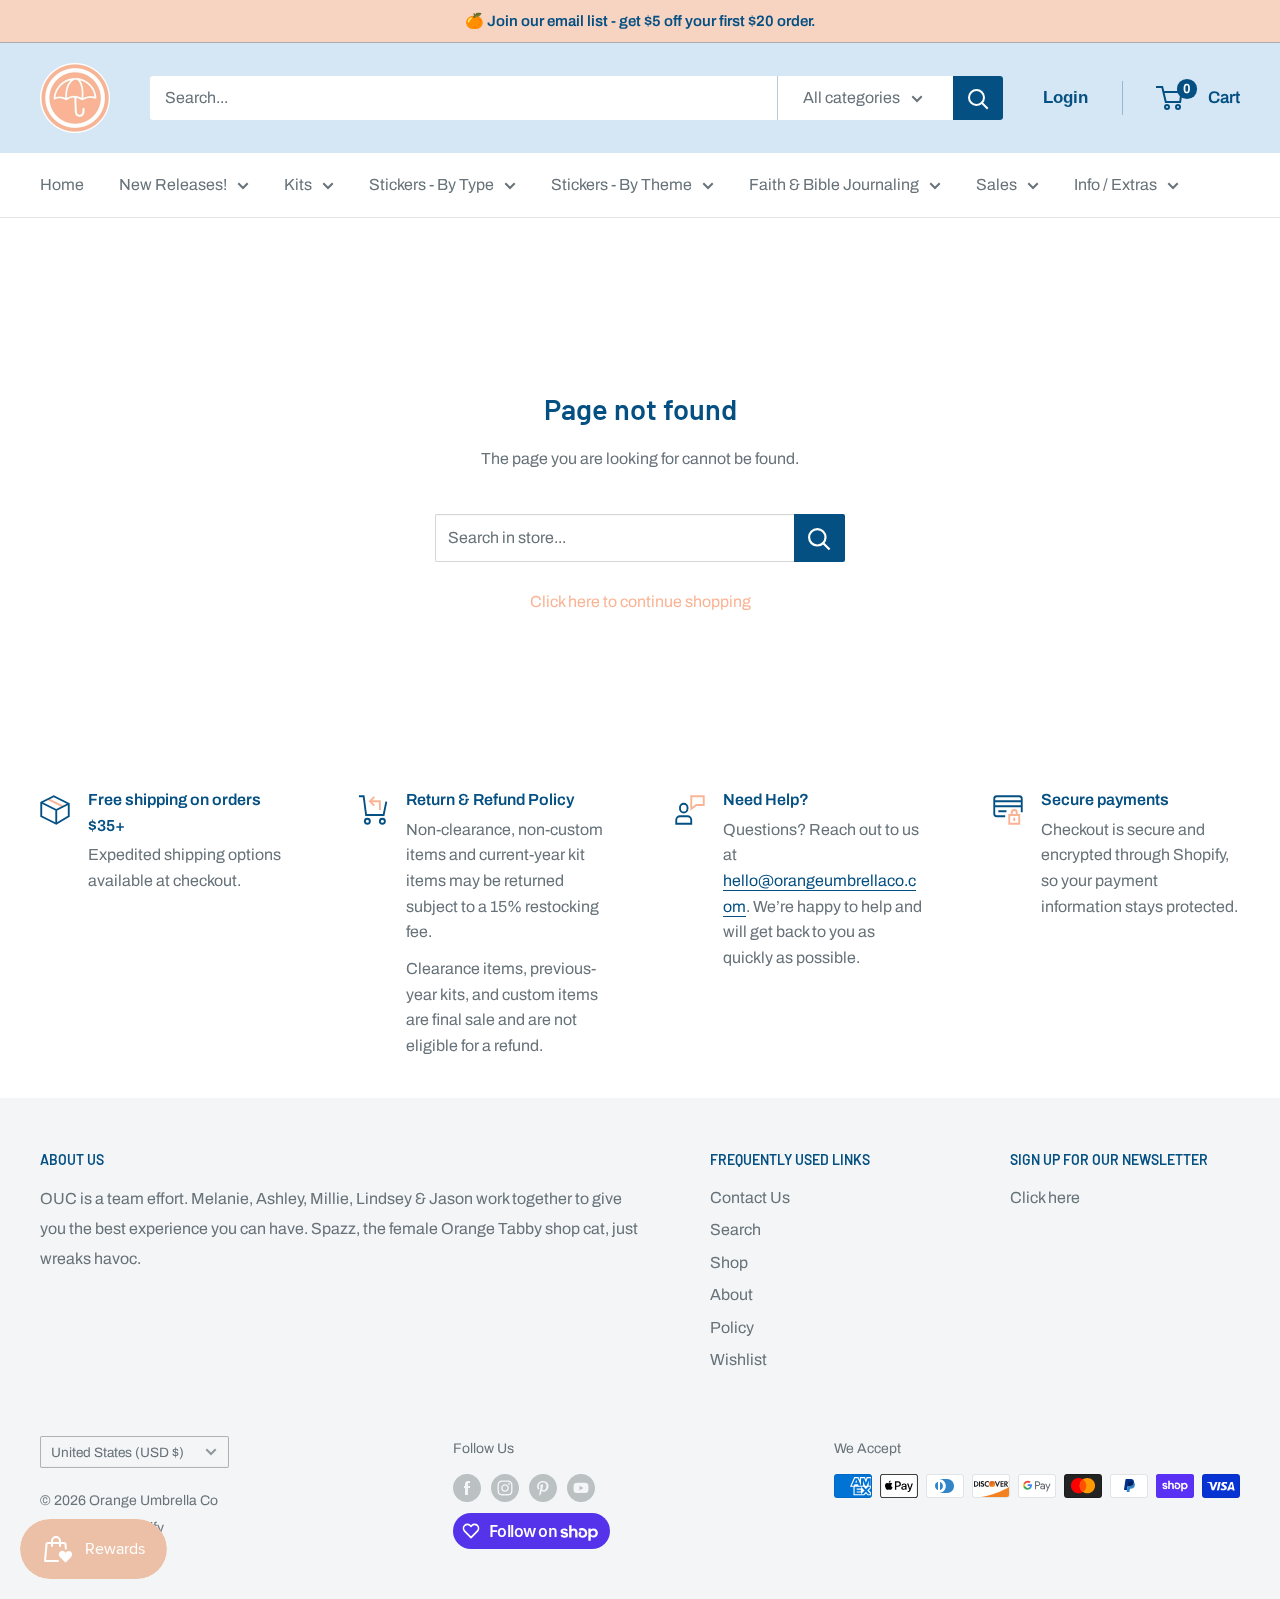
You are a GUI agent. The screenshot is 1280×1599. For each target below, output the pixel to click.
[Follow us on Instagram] (505, 1488)
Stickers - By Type (431, 184)
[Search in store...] (819, 538)
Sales (996, 184)
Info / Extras (1115, 184)
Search (735, 1229)
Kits (298, 184)
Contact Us (750, 1197)
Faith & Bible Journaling (834, 184)
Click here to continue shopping (640, 601)
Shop (729, 1262)
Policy (732, 1327)
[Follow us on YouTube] (581, 1488)
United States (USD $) (117, 1452)
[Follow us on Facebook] (467, 1488)
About (731, 1294)
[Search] (978, 98)
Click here (1045, 1197)
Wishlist (738, 1359)
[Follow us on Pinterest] (543, 1488)
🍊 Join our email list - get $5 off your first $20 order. (640, 21)
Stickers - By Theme (621, 184)
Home (62, 184)
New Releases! (173, 184)
